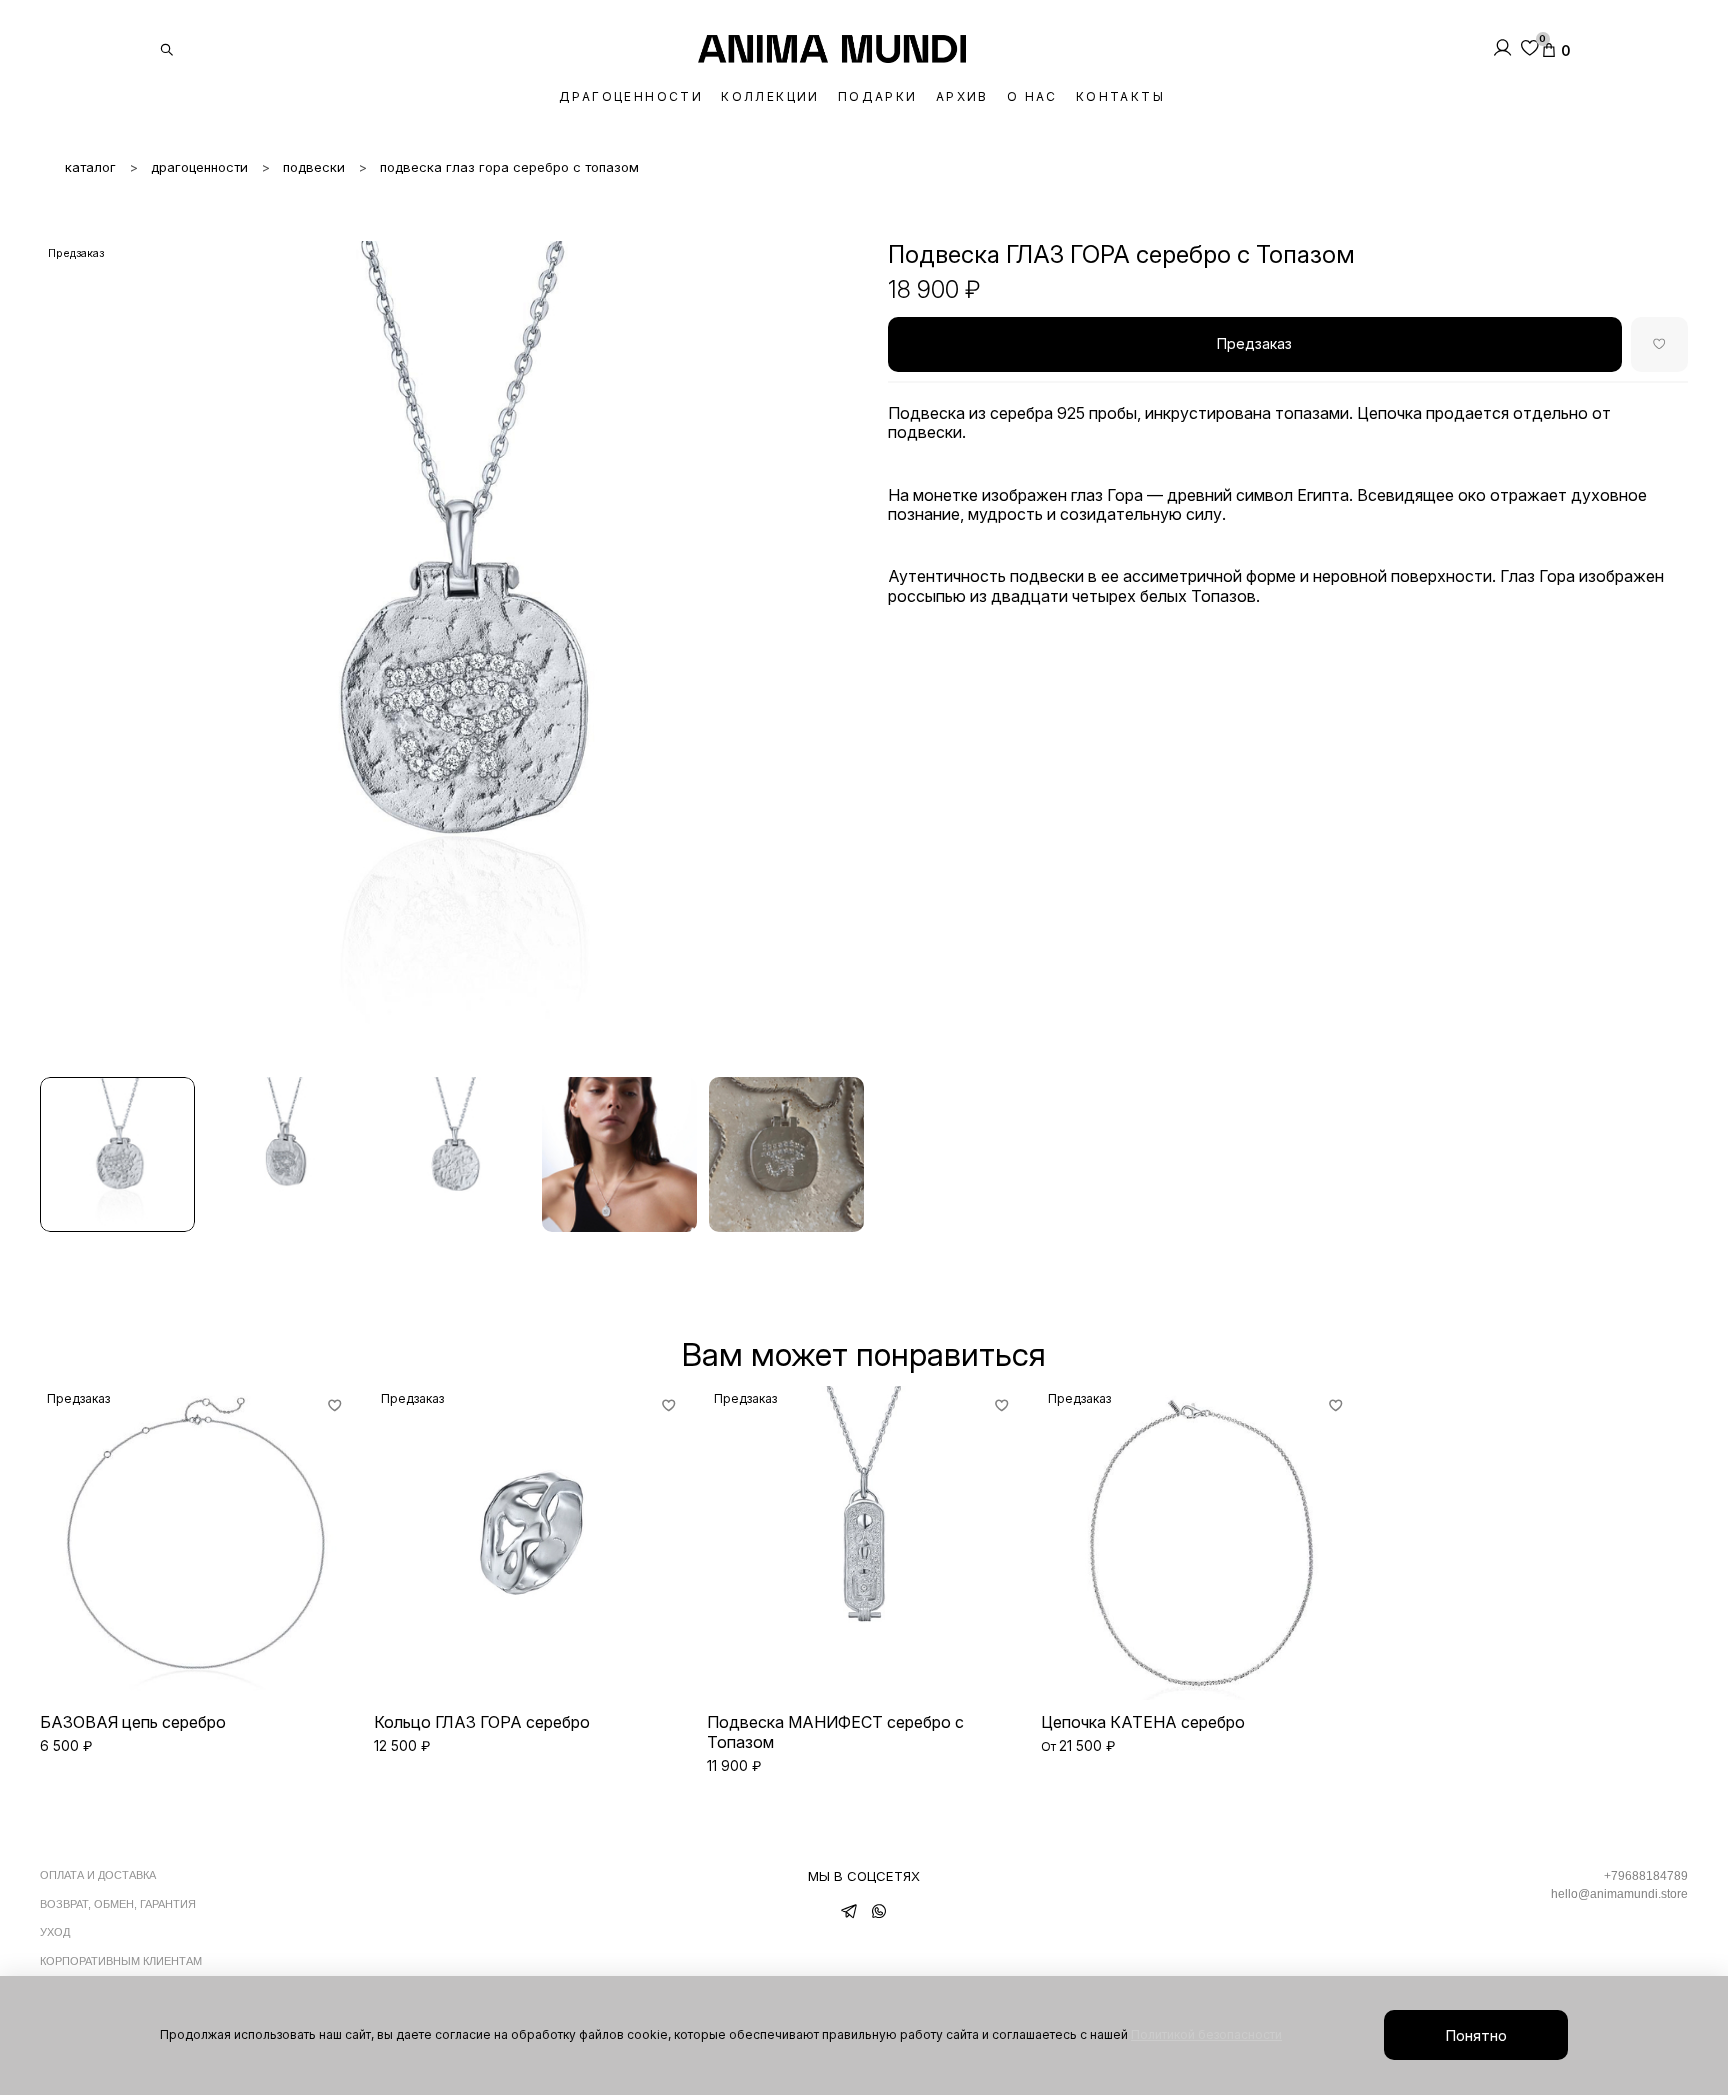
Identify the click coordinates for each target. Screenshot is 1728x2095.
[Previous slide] (64, 653)
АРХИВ (962, 96)
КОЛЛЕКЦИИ (770, 96)
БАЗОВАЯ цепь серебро (133, 1722)
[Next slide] (840, 653)
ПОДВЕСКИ (314, 167)
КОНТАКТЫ (1120, 96)
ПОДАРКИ (878, 96)
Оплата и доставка (98, 1875)
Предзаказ (1254, 343)
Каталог (90, 167)
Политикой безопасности (1206, 2034)
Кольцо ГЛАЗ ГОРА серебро (482, 1722)
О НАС (1032, 96)
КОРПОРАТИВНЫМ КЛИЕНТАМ (121, 1961)
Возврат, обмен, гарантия (118, 1904)
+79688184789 (1646, 1876)
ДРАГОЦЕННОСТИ (631, 96)
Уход (55, 1932)
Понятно (1476, 2035)
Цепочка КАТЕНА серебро (1143, 1722)
